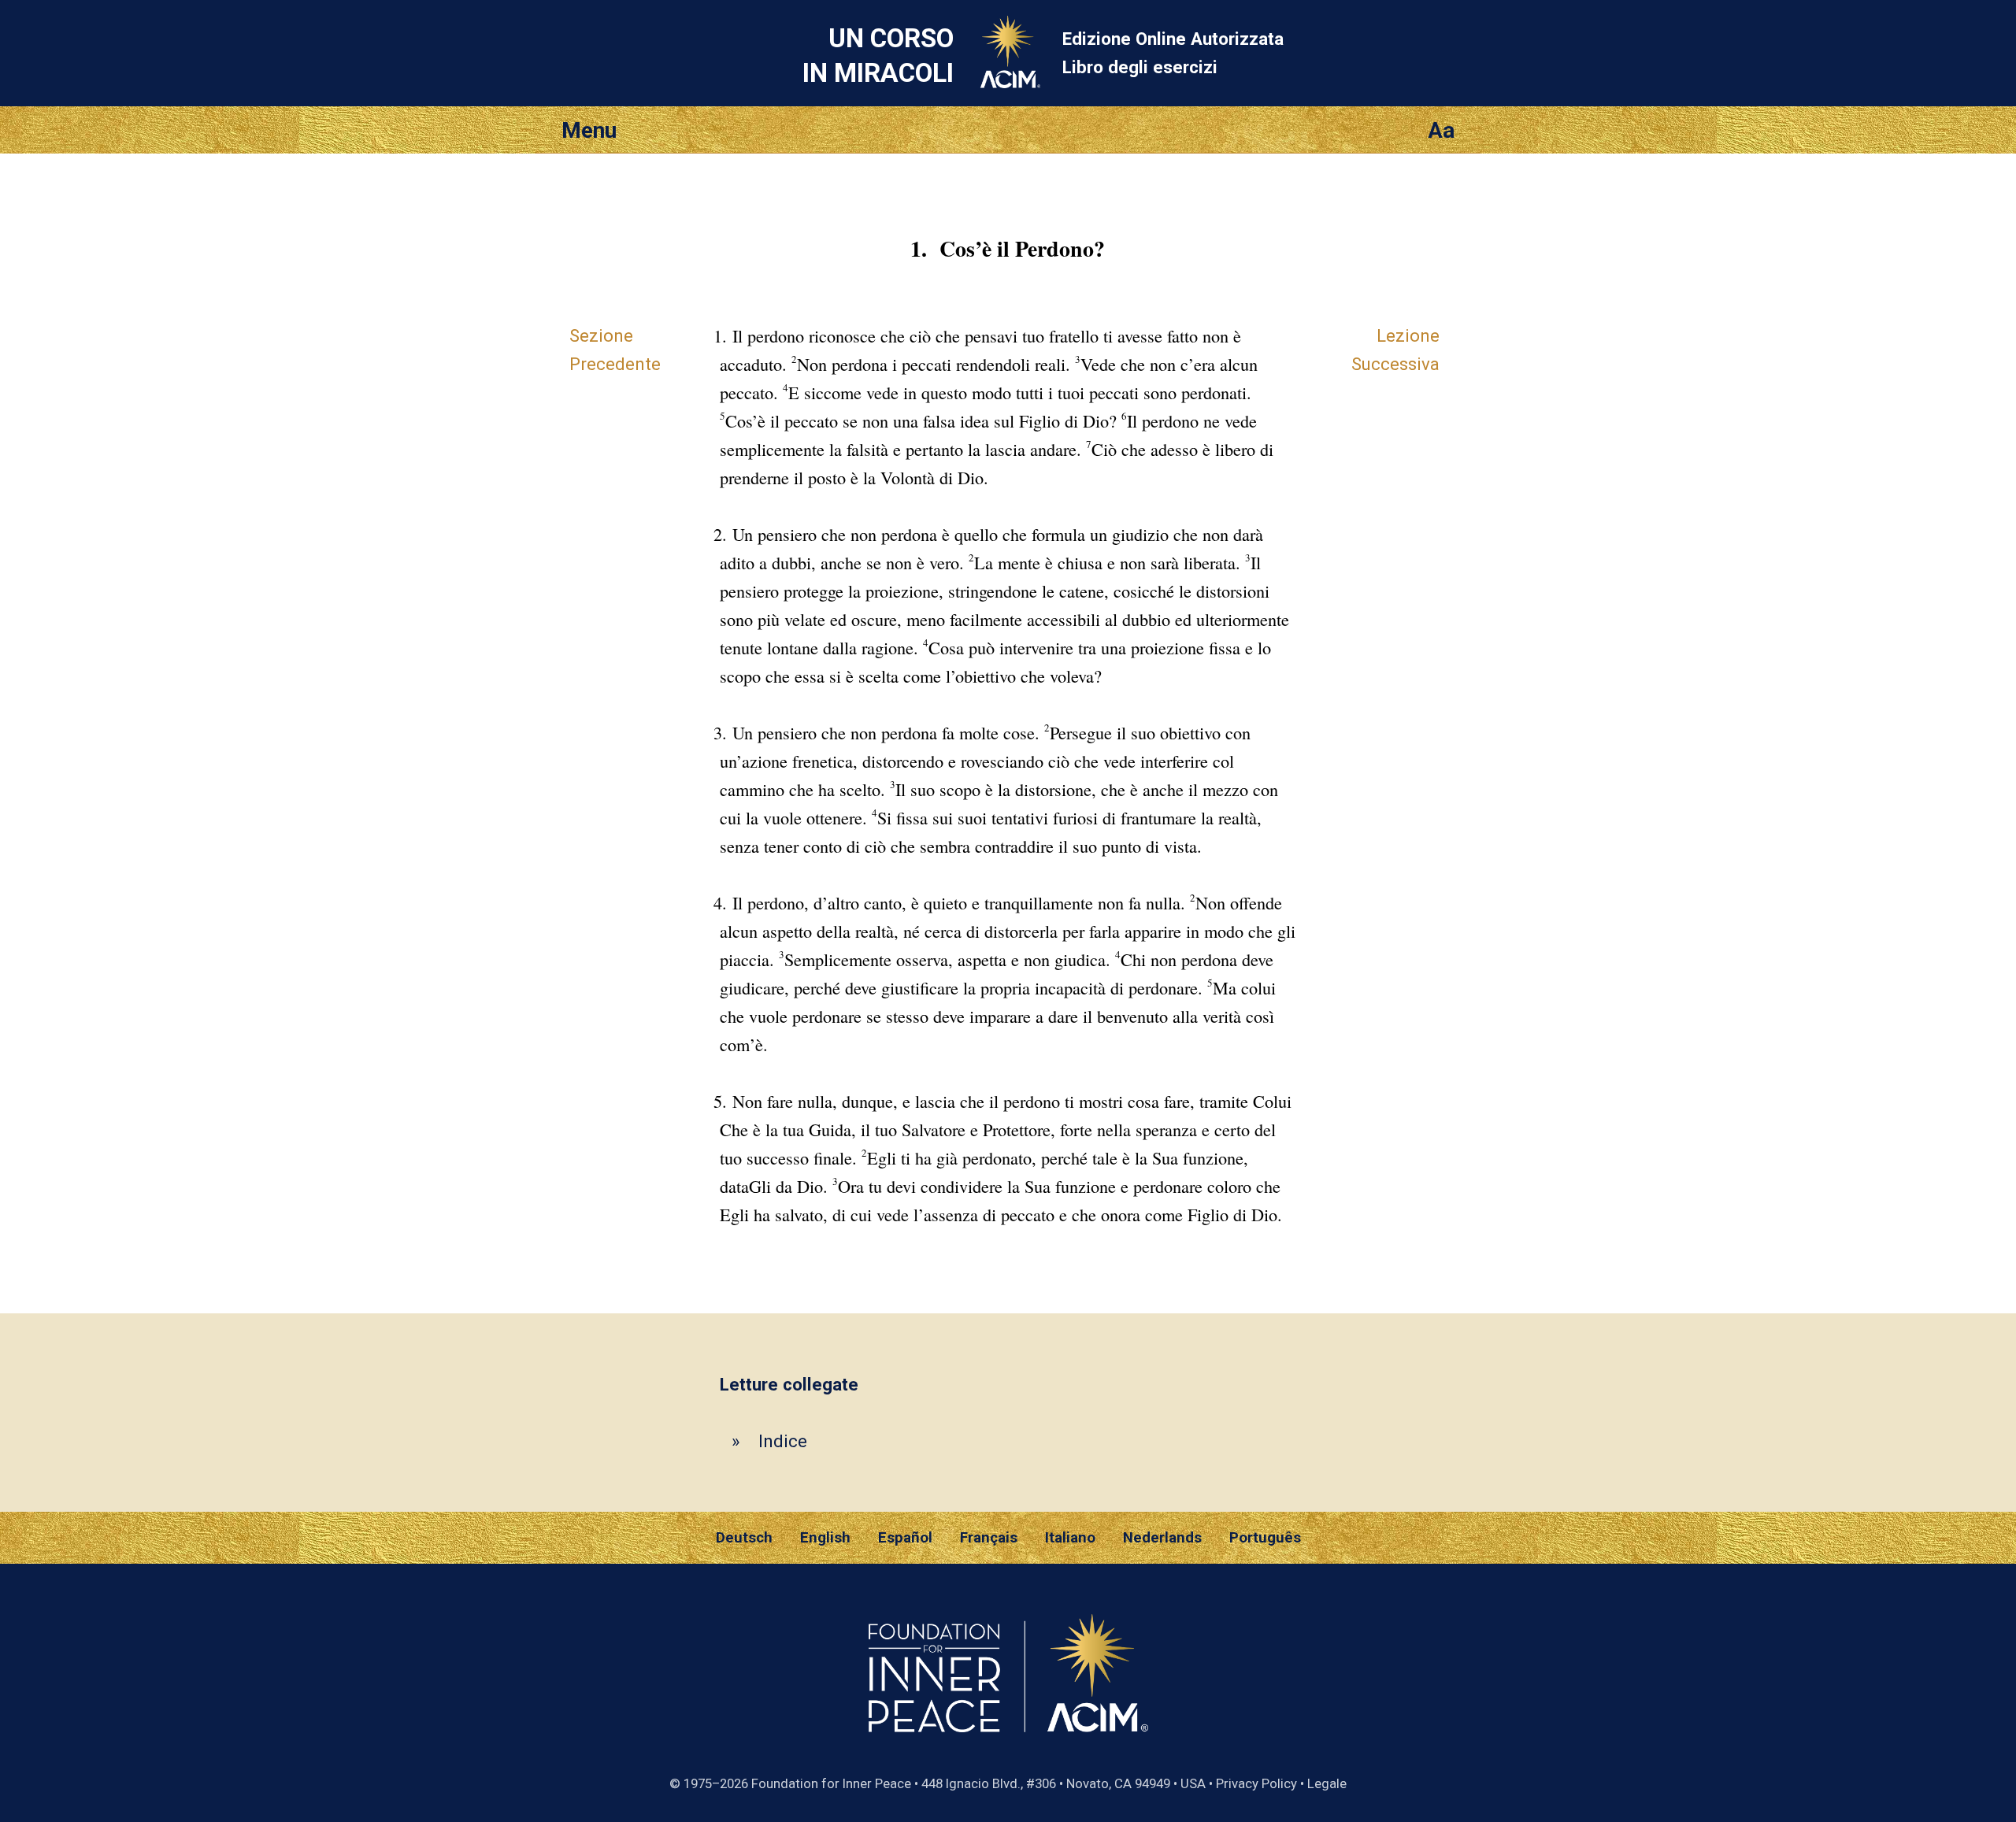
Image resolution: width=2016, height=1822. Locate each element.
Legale (1327, 1783)
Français (989, 1538)
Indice (783, 1441)
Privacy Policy (1256, 1783)
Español (905, 1538)
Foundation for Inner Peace (831, 1783)
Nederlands (1162, 1538)
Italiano (1070, 1538)
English (825, 1538)
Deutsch (744, 1538)
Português (1265, 1538)
